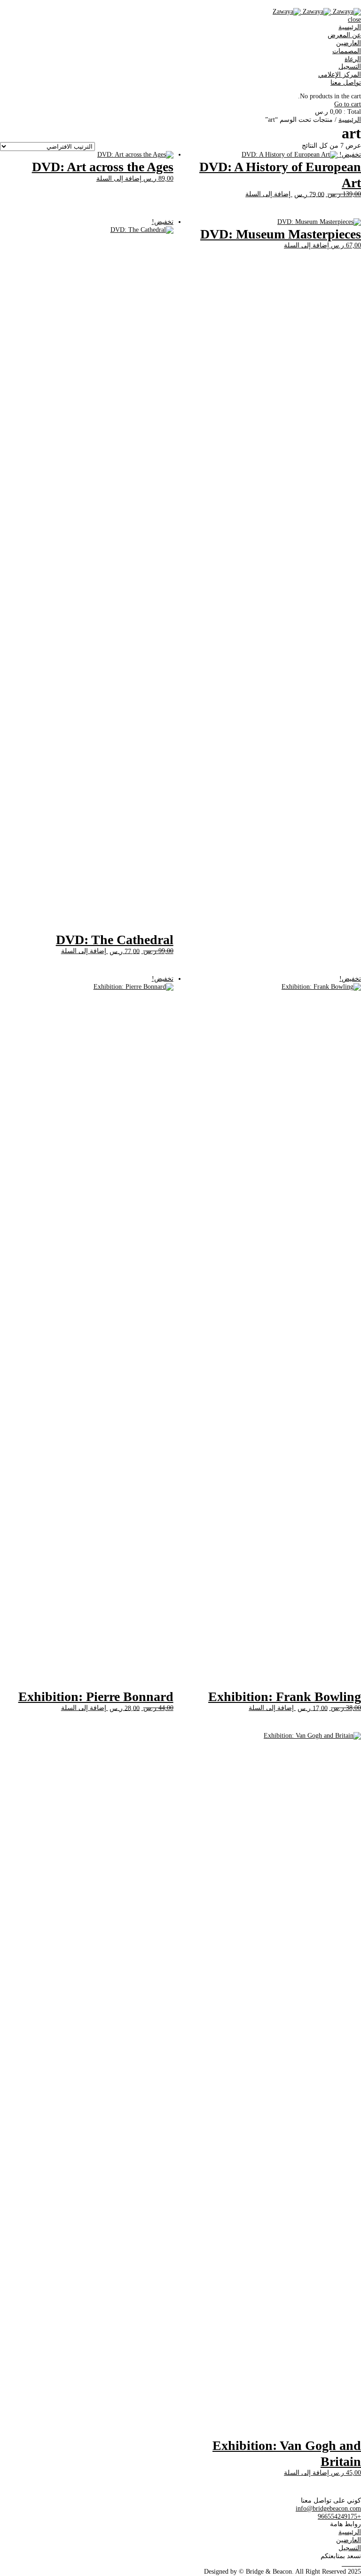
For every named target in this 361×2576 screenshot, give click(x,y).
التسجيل (350, 67)
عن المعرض (344, 35)
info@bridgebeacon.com (328, 2508)
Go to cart (348, 104)
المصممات (347, 51)
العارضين (349, 43)
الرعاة (353, 59)
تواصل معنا (346, 83)
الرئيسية (350, 27)
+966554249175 (339, 2516)
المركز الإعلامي (340, 75)
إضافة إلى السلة (268, 194)
